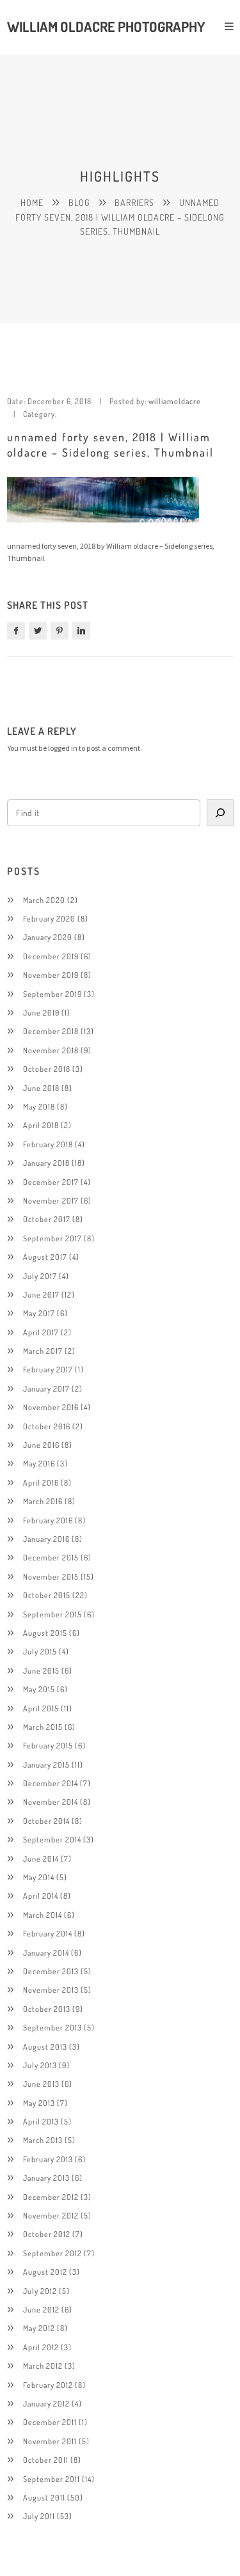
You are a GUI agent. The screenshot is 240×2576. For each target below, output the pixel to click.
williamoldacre (175, 401)
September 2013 (52, 2027)
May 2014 (39, 1877)
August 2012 (45, 2272)
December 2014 (51, 1783)
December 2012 (51, 2197)
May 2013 (39, 2103)
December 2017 (51, 1182)
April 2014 (41, 1896)
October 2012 (47, 2234)
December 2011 (50, 2422)
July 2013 (40, 2065)
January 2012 (46, 2403)
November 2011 (50, 2441)
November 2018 (51, 1050)
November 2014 (51, 1802)
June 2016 (41, 1445)
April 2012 (41, 2347)
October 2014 (46, 1821)
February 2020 (49, 918)
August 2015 (45, 1633)
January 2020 (48, 937)
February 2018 (48, 1144)
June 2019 (41, 1012)
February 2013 (48, 2159)
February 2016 (48, 1520)
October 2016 (47, 1426)
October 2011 (46, 2460)
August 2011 (44, 2497)
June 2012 (41, 2309)
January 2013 (46, 2178)
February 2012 (48, 2385)
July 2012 (40, 2291)
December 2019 (51, 956)
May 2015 (39, 1689)
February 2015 (48, 1745)
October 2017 (47, 1219)
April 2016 (41, 1482)
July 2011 (39, 2516)
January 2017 (46, 1388)
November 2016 (51, 1407)
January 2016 (46, 1539)
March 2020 (44, 900)
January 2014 (46, 1952)
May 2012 (39, 2328)
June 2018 (41, 1088)
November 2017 (51, 1200)
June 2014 (41, 1858)
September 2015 (52, 1614)
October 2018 (47, 1069)
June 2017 (41, 1294)
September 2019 (52, 994)
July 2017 (40, 1276)
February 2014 (48, 1933)
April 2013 (41, 2121)
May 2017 (39, 1313)
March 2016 (43, 1501)
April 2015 (41, 1708)
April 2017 (41, 1332)
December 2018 (51, 1031)
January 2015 (46, 1764)
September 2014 (52, 1839)
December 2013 (51, 1971)
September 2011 (52, 2479)
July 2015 (40, 1651)
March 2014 (43, 1915)
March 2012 (43, 2366)
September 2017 (52, 1238)
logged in (63, 748)
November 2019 (51, 975)
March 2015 (43, 1727)
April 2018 (41, 1125)
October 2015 (47, 1595)
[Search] (220, 813)
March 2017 (43, 1351)
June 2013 (41, 2084)
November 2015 (51, 1576)
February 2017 (48, 1369)
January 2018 (46, 1163)
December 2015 (51, 1557)
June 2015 (41, 1670)
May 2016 (39, 1463)
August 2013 (45, 2046)
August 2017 (45, 1257)
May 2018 (39, 1106)
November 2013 (51, 1990)
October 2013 (47, 2009)
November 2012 (51, 2215)
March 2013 (43, 2140)
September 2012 (52, 2253)
